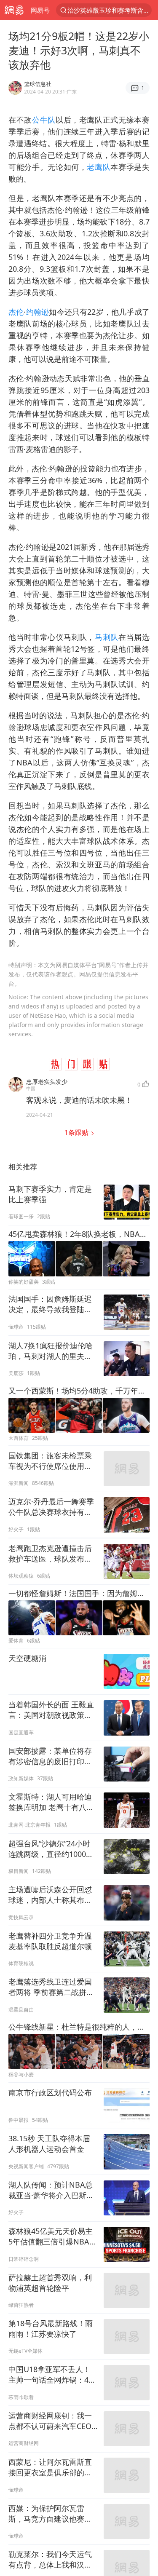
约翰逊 (37, 312)
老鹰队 (99, 167)
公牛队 (44, 120)
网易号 (40, 10)
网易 (14, 10)
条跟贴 (77, 1132)
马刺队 (107, 637)
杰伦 (16, 312)
